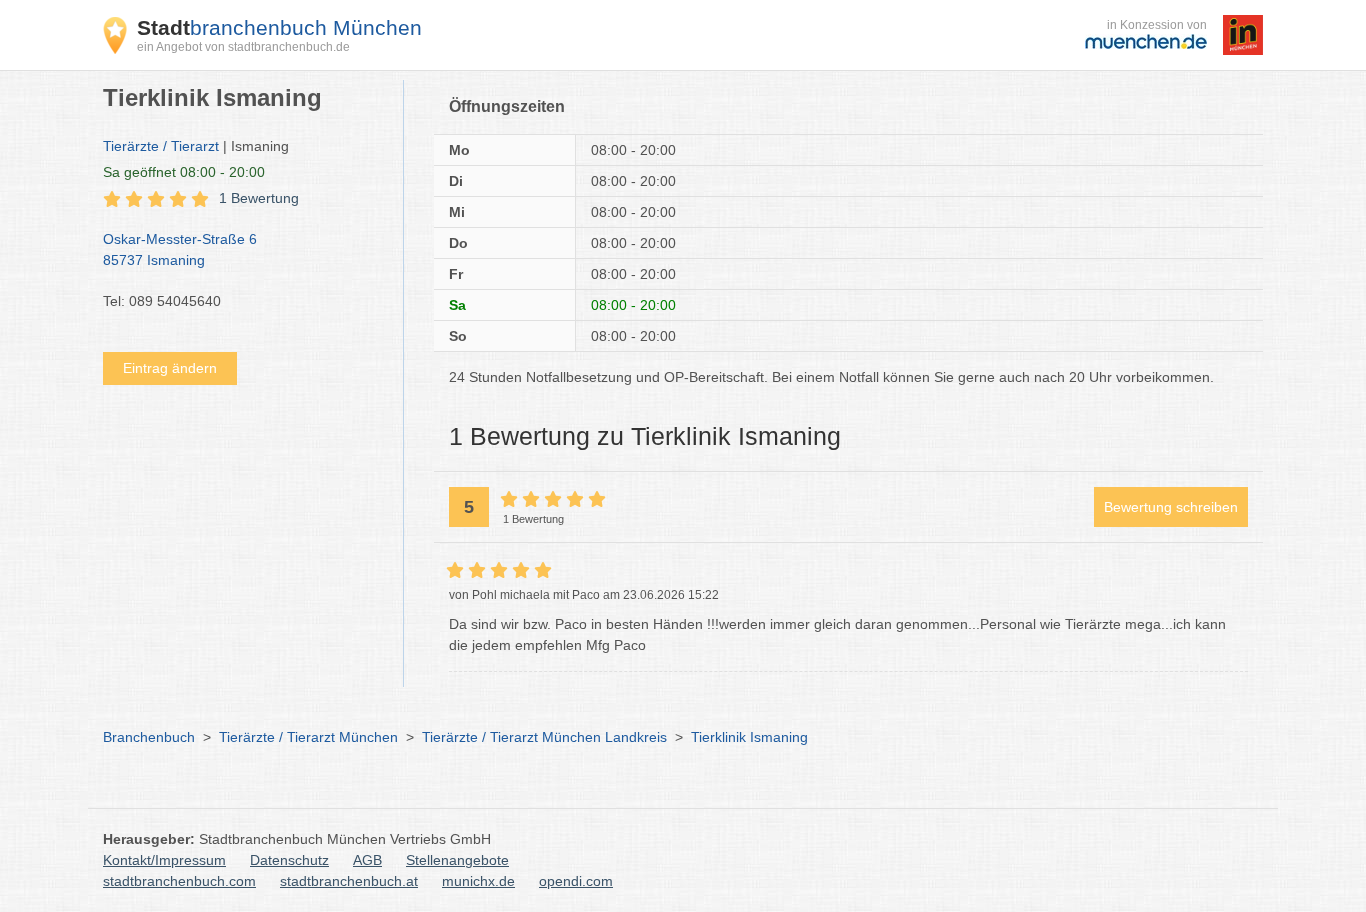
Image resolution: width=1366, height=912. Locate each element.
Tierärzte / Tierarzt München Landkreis (544, 737)
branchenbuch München (279, 27)
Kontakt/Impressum (164, 860)
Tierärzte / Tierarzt (161, 146)
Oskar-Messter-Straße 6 (180, 249)
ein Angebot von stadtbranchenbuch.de (243, 47)
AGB (367, 860)
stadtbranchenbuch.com (179, 881)
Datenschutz (289, 860)
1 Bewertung (259, 198)
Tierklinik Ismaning (749, 737)
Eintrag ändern (170, 368)
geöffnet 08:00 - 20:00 (184, 172)
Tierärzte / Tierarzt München (308, 737)
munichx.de (478, 881)
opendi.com (576, 881)
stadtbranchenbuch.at (349, 881)
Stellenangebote (457, 860)
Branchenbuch (149, 737)
